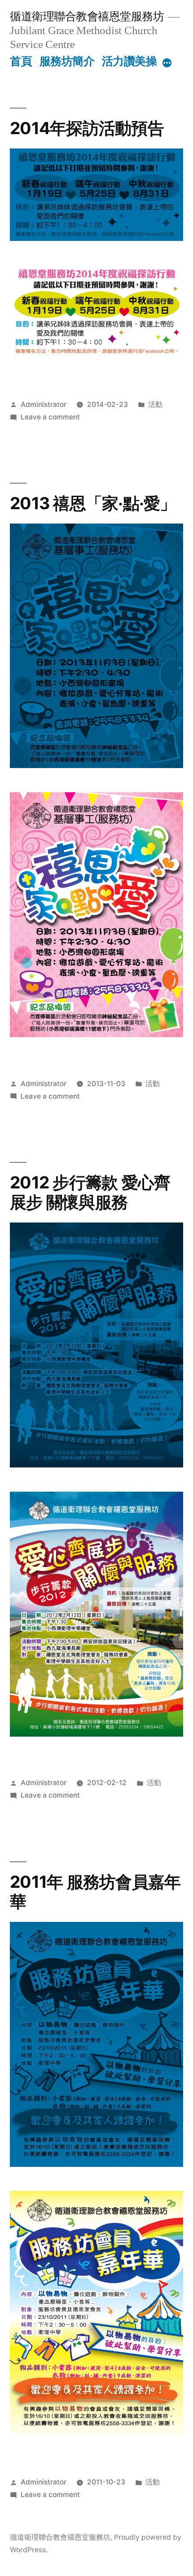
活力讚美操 (129, 61)
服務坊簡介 (67, 61)
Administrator (44, 404)
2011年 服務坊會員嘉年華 (95, 1892)
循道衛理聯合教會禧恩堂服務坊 (87, 16)
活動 (155, 404)
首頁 (21, 61)
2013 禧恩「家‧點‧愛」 (93, 503)
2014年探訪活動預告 (87, 128)
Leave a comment (50, 417)
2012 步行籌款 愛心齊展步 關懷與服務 (90, 1192)
